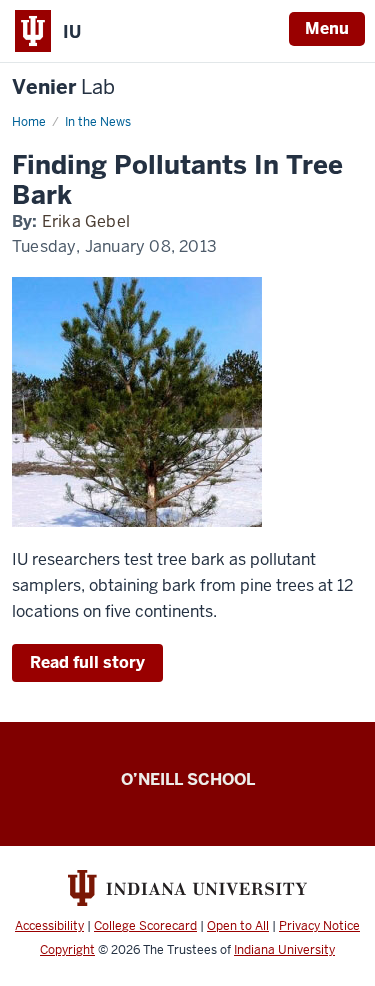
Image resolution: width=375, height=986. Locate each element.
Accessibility (49, 926)
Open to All (238, 926)
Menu (327, 28)
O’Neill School (188, 779)
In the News (98, 122)
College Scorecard (145, 926)
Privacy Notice (319, 926)
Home (29, 122)
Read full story (87, 662)
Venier (63, 87)
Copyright (67, 950)
